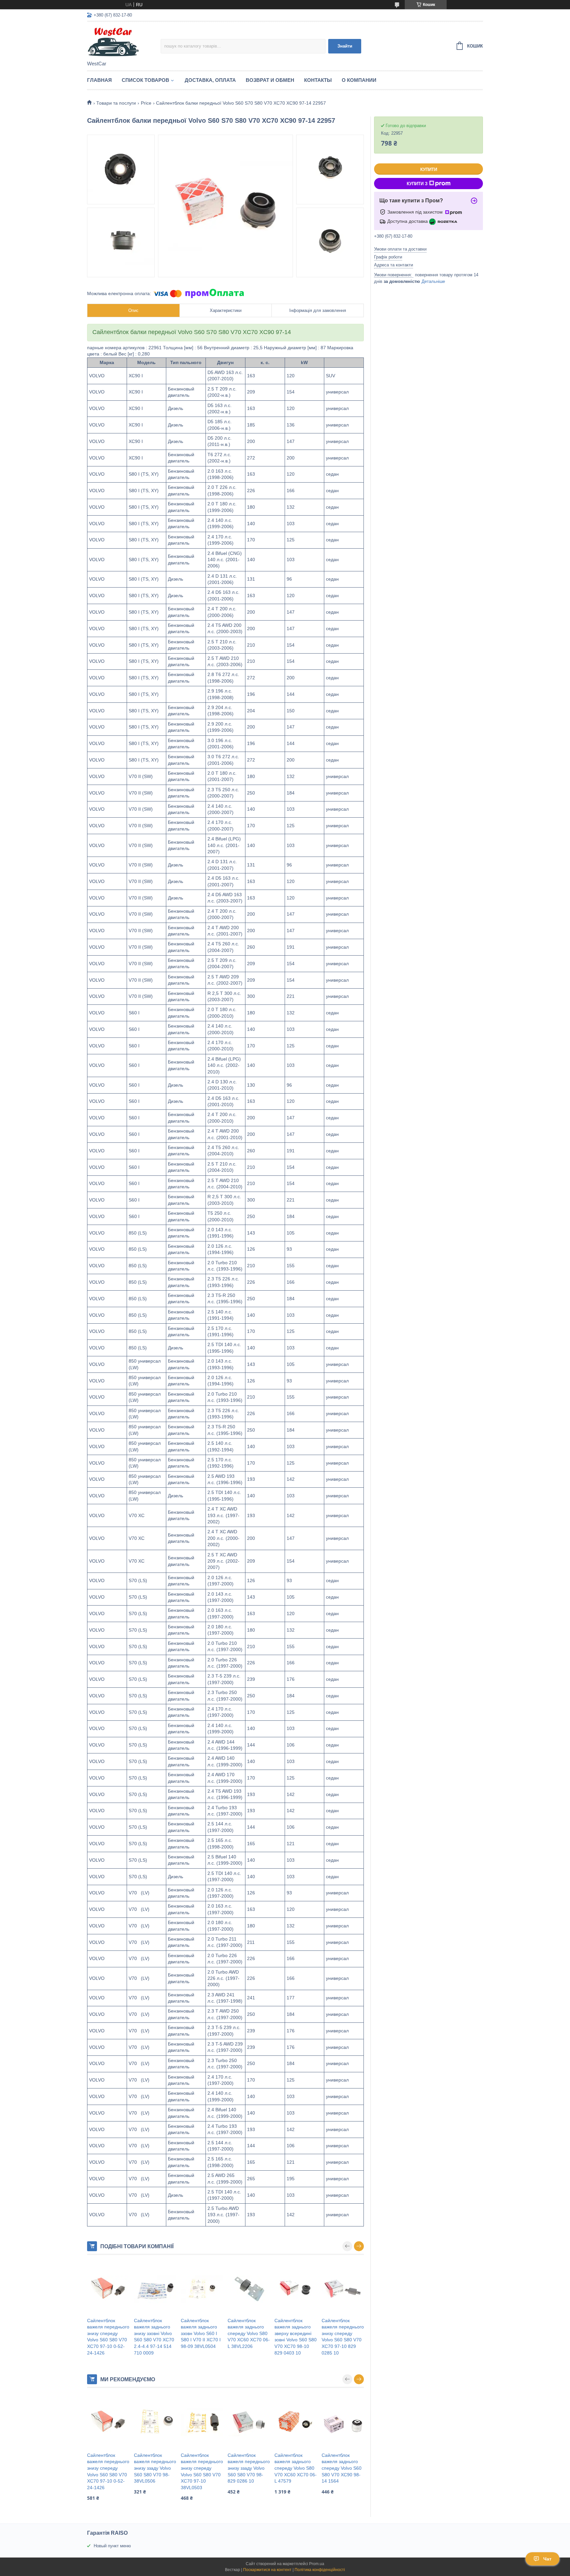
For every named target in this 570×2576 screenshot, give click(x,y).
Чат (547, 2559)
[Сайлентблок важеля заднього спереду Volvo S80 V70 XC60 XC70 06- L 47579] (296, 2423)
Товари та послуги (116, 103)
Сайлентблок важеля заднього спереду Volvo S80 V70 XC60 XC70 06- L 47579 (296, 2468)
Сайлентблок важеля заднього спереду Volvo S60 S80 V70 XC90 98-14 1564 (342, 2468)
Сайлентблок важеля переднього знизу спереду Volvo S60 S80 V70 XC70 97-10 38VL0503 (202, 2471)
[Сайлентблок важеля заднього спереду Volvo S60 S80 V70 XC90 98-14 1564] (343, 2423)
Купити (429, 169)
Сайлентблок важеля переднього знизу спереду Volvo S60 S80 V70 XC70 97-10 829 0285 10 (343, 2337)
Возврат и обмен (270, 80)
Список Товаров (145, 80)
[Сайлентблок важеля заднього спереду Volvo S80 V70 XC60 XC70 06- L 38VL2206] (249, 2289)
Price (146, 103)
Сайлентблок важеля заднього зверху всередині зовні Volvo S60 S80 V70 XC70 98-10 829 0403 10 (296, 2337)
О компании (359, 80)
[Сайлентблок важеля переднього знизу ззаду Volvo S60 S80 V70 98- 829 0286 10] (249, 2423)
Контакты (318, 80)
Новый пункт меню (112, 2546)
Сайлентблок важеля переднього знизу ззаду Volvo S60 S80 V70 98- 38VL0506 (155, 2468)
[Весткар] (124, 42)
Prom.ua (317, 2564)
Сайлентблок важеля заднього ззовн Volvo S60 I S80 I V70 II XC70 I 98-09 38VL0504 (201, 2333)
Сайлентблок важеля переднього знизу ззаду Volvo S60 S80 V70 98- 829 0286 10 (249, 2468)
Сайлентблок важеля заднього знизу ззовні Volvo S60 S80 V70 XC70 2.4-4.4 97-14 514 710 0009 (154, 2337)
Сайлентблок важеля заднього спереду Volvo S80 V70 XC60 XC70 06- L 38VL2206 (249, 2333)
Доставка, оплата (210, 80)
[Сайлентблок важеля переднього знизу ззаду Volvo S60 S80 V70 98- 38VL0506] (155, 2423)
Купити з (417, 184)
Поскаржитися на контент (267, 2570)
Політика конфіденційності (320, 2570)
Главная (99, 80)
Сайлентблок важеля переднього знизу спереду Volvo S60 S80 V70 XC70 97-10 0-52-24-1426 (108, 2337)
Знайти (345, 46)
